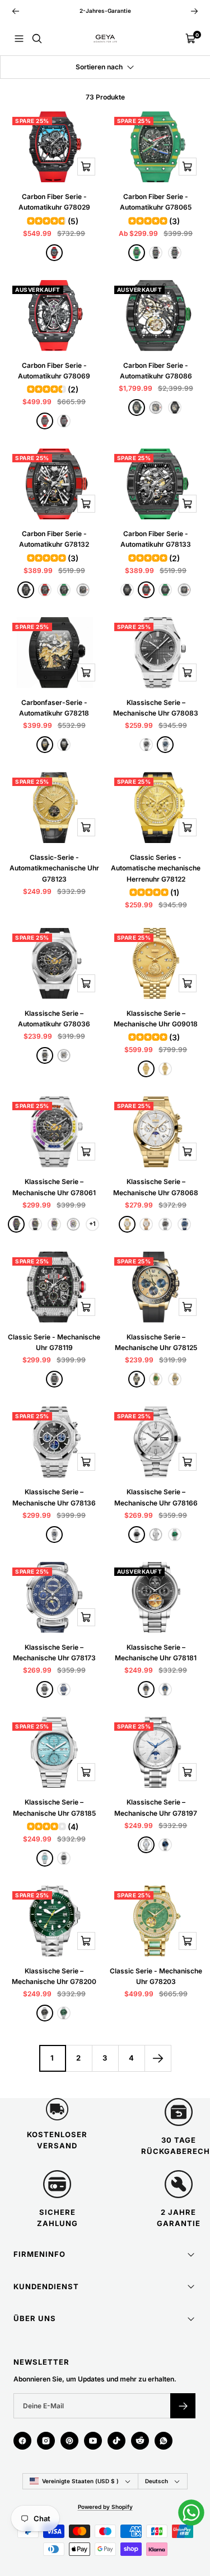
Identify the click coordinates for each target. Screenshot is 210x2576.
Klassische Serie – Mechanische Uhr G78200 (54, 1976)
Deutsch (157, 2481)
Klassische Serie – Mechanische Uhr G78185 (54, 1807)
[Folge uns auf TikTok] (116, 2441)
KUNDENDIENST (46, 2286)
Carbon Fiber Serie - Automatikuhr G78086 (156, 371)
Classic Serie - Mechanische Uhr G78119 (54, 1342)
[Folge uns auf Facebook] (22, 2441)
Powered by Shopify (105, 2507)
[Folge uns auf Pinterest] (69, 2441)
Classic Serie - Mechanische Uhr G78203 (156, 1976)
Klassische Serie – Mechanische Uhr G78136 (54, 1497)
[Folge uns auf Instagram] (46, 2441)
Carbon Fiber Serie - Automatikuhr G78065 (156, 202)
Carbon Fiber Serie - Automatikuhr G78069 (54, 371)
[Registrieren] (183, 2406)
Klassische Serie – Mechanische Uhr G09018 (156, 1019)
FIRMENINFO (39, 2254)
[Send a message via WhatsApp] (191, 2513)
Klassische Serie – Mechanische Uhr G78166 (156, 1497)
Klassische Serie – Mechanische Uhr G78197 (156, 1807)
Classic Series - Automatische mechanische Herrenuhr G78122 (156, 868)
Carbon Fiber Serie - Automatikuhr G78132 (54, 539)
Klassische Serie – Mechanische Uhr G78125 (156, 1342)
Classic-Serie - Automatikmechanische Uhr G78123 (54, 868)
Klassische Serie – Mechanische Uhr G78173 (54, 1652)
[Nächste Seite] (158, 2058)
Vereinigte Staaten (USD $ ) (80, 2481)
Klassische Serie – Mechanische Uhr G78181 (156, 1652)
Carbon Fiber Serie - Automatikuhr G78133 (156, 539)
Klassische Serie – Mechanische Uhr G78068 (156, 1187)
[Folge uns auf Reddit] (140, 2441)
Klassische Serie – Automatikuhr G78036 (54, 1019)
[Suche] (37, 39)
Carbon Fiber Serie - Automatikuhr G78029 (54, 202)
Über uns (35, 2318)
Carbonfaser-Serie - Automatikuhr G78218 (54, 708)
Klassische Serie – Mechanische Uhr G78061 (54, 1187)
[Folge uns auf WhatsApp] (164, 2441)
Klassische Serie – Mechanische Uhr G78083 (156, 708)
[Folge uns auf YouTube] (93, 2441)
